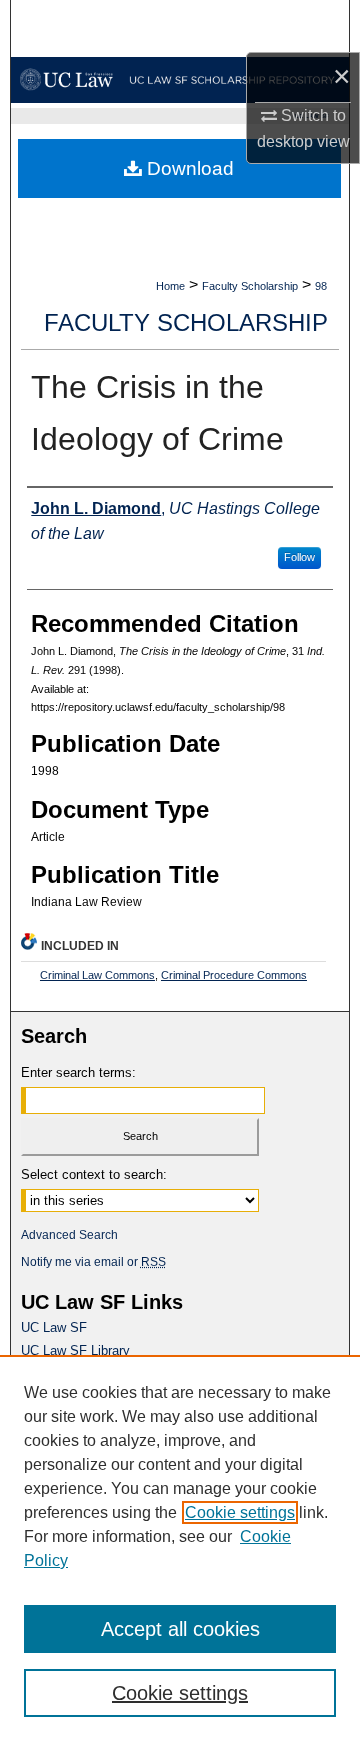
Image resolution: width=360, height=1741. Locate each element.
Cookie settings (240, 1512)
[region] (180, 1548)
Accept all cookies (180, 1629)
